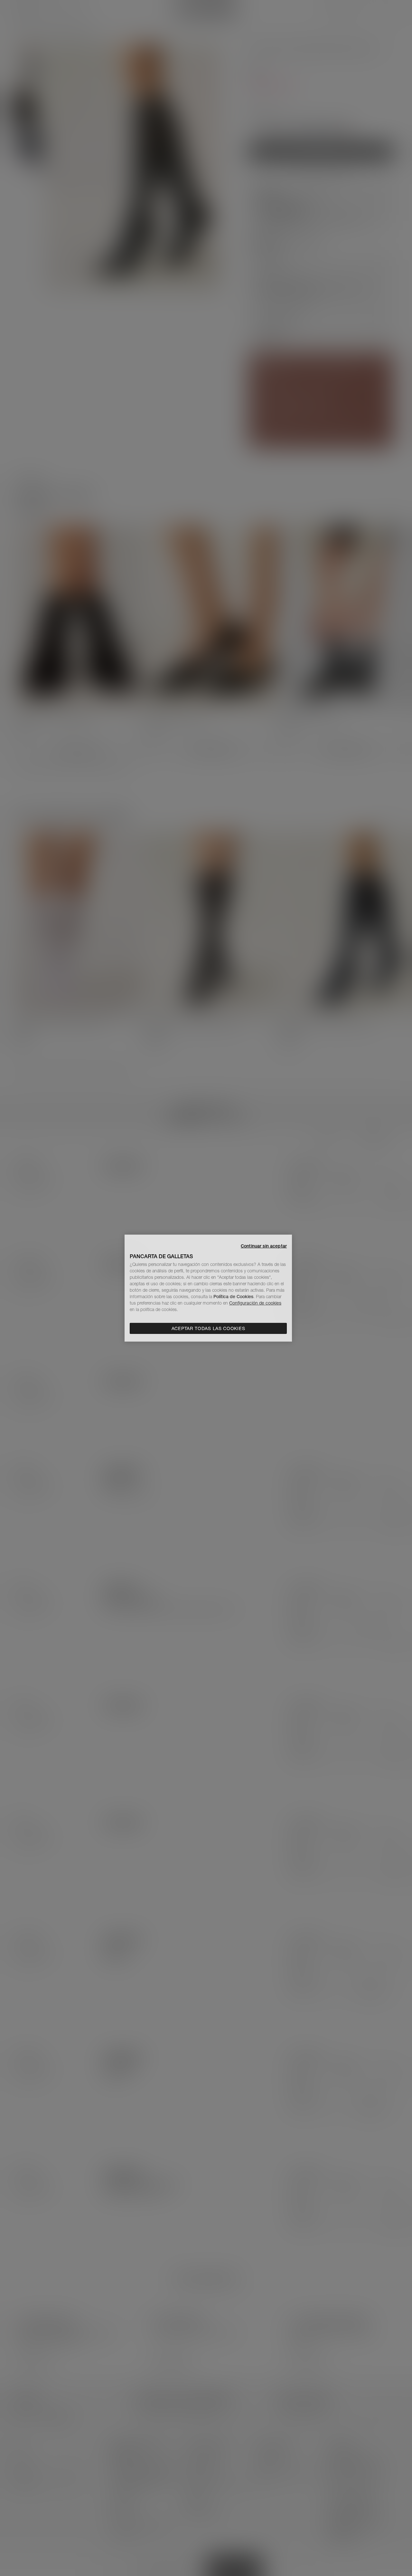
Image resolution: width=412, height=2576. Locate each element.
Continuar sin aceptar (264, 1246)
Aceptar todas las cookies (208, 1328)
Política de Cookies (233, 1297)
